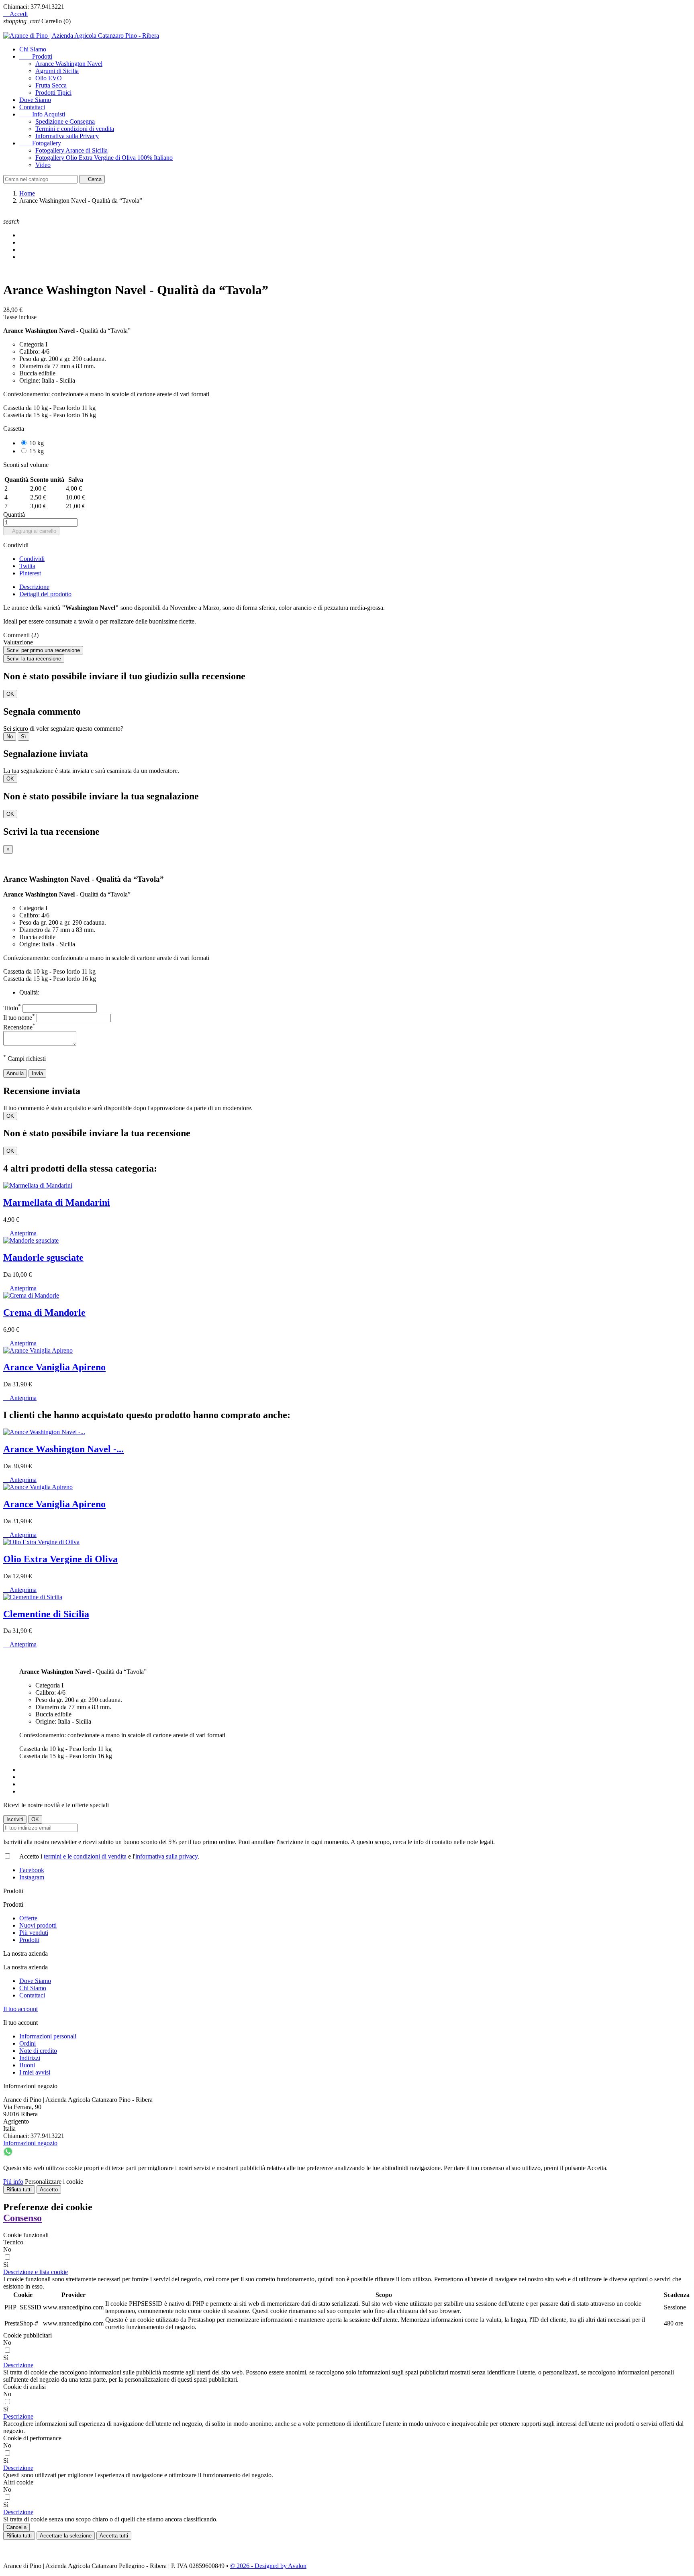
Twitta (27, 566)
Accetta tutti (114, 2536)
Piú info (13, 2182)
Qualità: (29, 992)
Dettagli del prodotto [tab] (45, 594)
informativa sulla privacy (166, 1856)
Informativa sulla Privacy (67, 136)
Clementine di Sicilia (46, 1614)
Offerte (28, 1918)
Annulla (15, 1073)
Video (43, 165)
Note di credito (38, 2051)
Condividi (32, 559)
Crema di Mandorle (44, 1312)
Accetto (49, 2190)
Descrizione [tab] (34, 587)
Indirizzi (30, 2058)
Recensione (19, 1027)
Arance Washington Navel (69, 64)
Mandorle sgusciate (43, 1257)
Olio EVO (49, 78)
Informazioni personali (48, 2036)
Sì (23, 737)
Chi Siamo (33, 49)
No (10, 737)
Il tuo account (20, 2009)
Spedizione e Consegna (65, 121)
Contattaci (32, 107)
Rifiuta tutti (19, 2190)
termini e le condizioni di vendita (85, 1856)
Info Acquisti (42, 114)
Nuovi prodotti (38, 1925)
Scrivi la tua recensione (34, 659)
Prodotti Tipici (53, 93)
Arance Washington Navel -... (63, 1449)
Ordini (28, 2043)
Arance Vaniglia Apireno (54, 1367)
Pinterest (30, 573)
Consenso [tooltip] (22, 2218)
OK (10, 694)
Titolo (12, 1008)
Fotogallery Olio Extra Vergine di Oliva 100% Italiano (104, 158)
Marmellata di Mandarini (57, 1202)
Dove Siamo (35, 100)
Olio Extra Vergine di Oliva (60, 1559)
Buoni (27, 2065)
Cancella (16, 2527)
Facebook (32, 1870)
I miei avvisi (35, 2072)
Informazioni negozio (30, 2143)
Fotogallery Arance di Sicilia (71, 150)
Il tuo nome (19, 1018)
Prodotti (36, 56)
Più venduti (34, 1933)
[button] (36, 2272)
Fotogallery (40, 143)
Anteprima (20, 1233)
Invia (37, 1073)
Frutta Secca (51, 85)
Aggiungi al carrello (31, 531)
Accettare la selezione (66, 2536)
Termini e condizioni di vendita (75, 129)
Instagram (32, 1877)
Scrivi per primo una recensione (43, 650)
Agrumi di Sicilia (57, 71)
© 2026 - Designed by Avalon (268, 2566)
